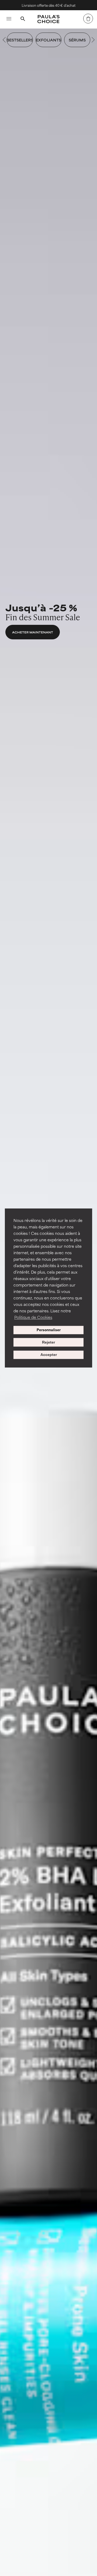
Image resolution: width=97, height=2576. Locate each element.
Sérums (77, 40)
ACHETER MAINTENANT (33, 632)
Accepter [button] (49, 1355)
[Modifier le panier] (88, 19)
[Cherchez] (23, 19)
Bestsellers (20, 40)
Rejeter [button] (48, 1342)
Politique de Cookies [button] (33, 1317)
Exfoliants (48, 40)
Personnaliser (49, 1330)
